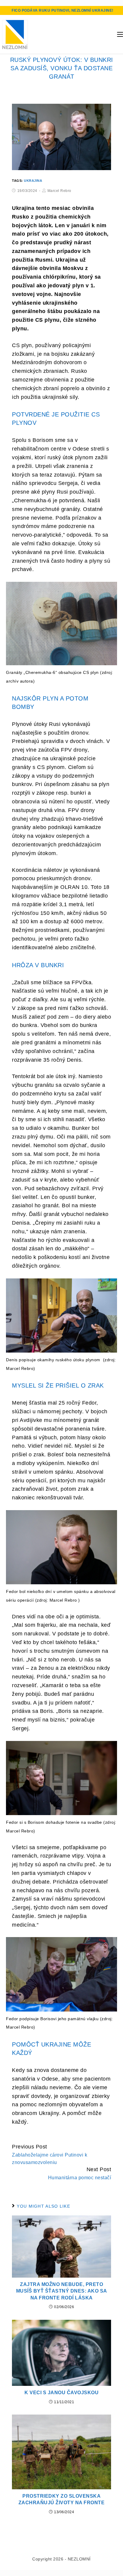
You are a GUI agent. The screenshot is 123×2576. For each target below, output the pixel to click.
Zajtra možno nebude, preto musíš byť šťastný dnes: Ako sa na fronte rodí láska (62, 2291)
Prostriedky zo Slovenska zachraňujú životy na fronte (62, 2499)
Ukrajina (33, 181)
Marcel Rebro (59, 191)
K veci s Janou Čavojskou (61, 2393)
